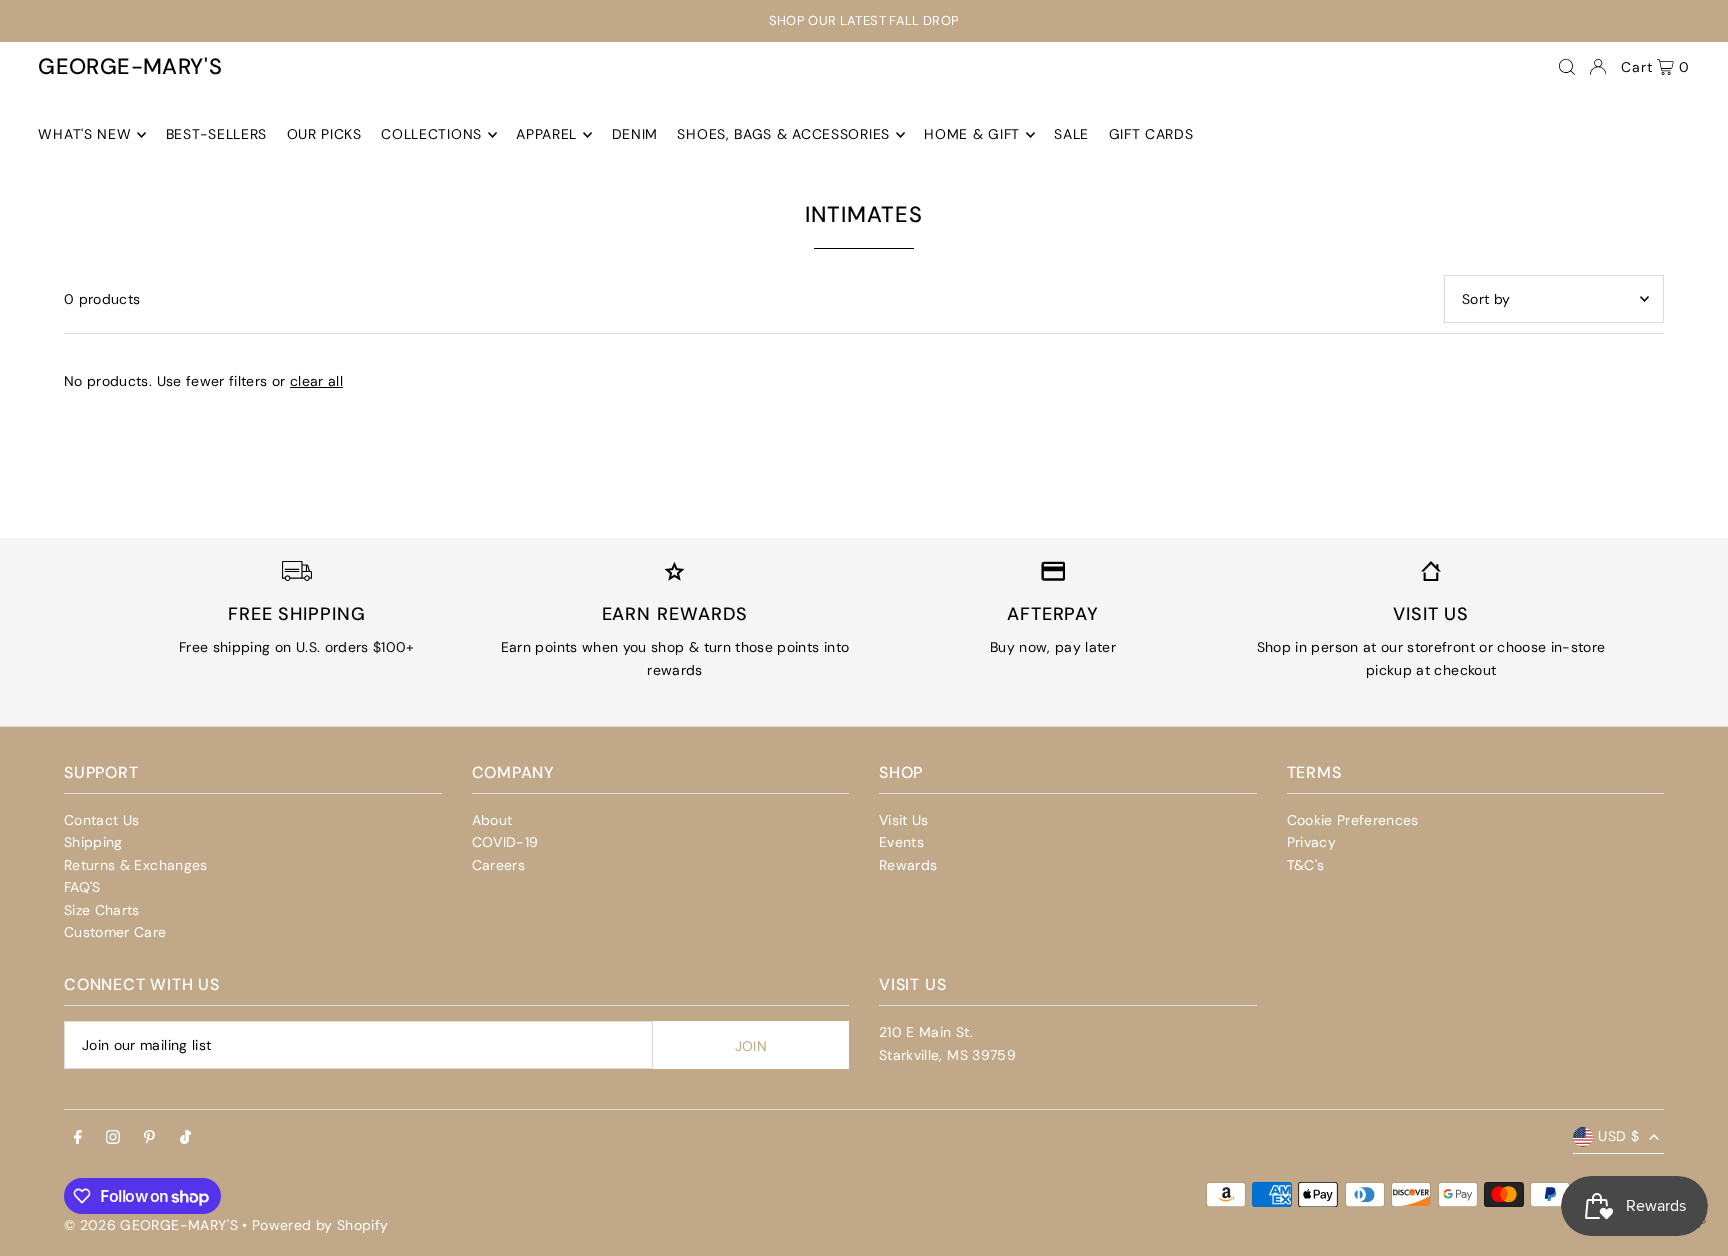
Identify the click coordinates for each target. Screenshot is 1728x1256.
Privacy (1311, 842)
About (492, 820)
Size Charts (102, 910)
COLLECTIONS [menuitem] (431, 135)
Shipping (93, 842)
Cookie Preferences (1353, 820)
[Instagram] (113, 1138)
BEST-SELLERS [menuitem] (216, 135)
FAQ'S (82, 887)
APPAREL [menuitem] (546, 135)
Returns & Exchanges (136, 865)
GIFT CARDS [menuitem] (1151, 135)
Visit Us (904, 820)
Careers (498, 865)
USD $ (1618, 1136)
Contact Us (102, 820)
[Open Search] (1567, 67)
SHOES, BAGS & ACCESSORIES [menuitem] (783, 135)
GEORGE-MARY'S (130, 66)
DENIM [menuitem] (635, 135)
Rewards (908, 865)
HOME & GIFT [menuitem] (972, 135)
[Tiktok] (185, 1138)
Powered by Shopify (320, 1225)
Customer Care (115, 932)
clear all (316, 381)
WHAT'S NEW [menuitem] (84, 135)
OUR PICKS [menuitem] (324, 135)
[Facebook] (78, 1138)
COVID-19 (505, 842)
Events (901, 842)
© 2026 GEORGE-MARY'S (151, 1225)
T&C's (1306, 865)
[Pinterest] (149, 1138)
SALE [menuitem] (1071, 135)
